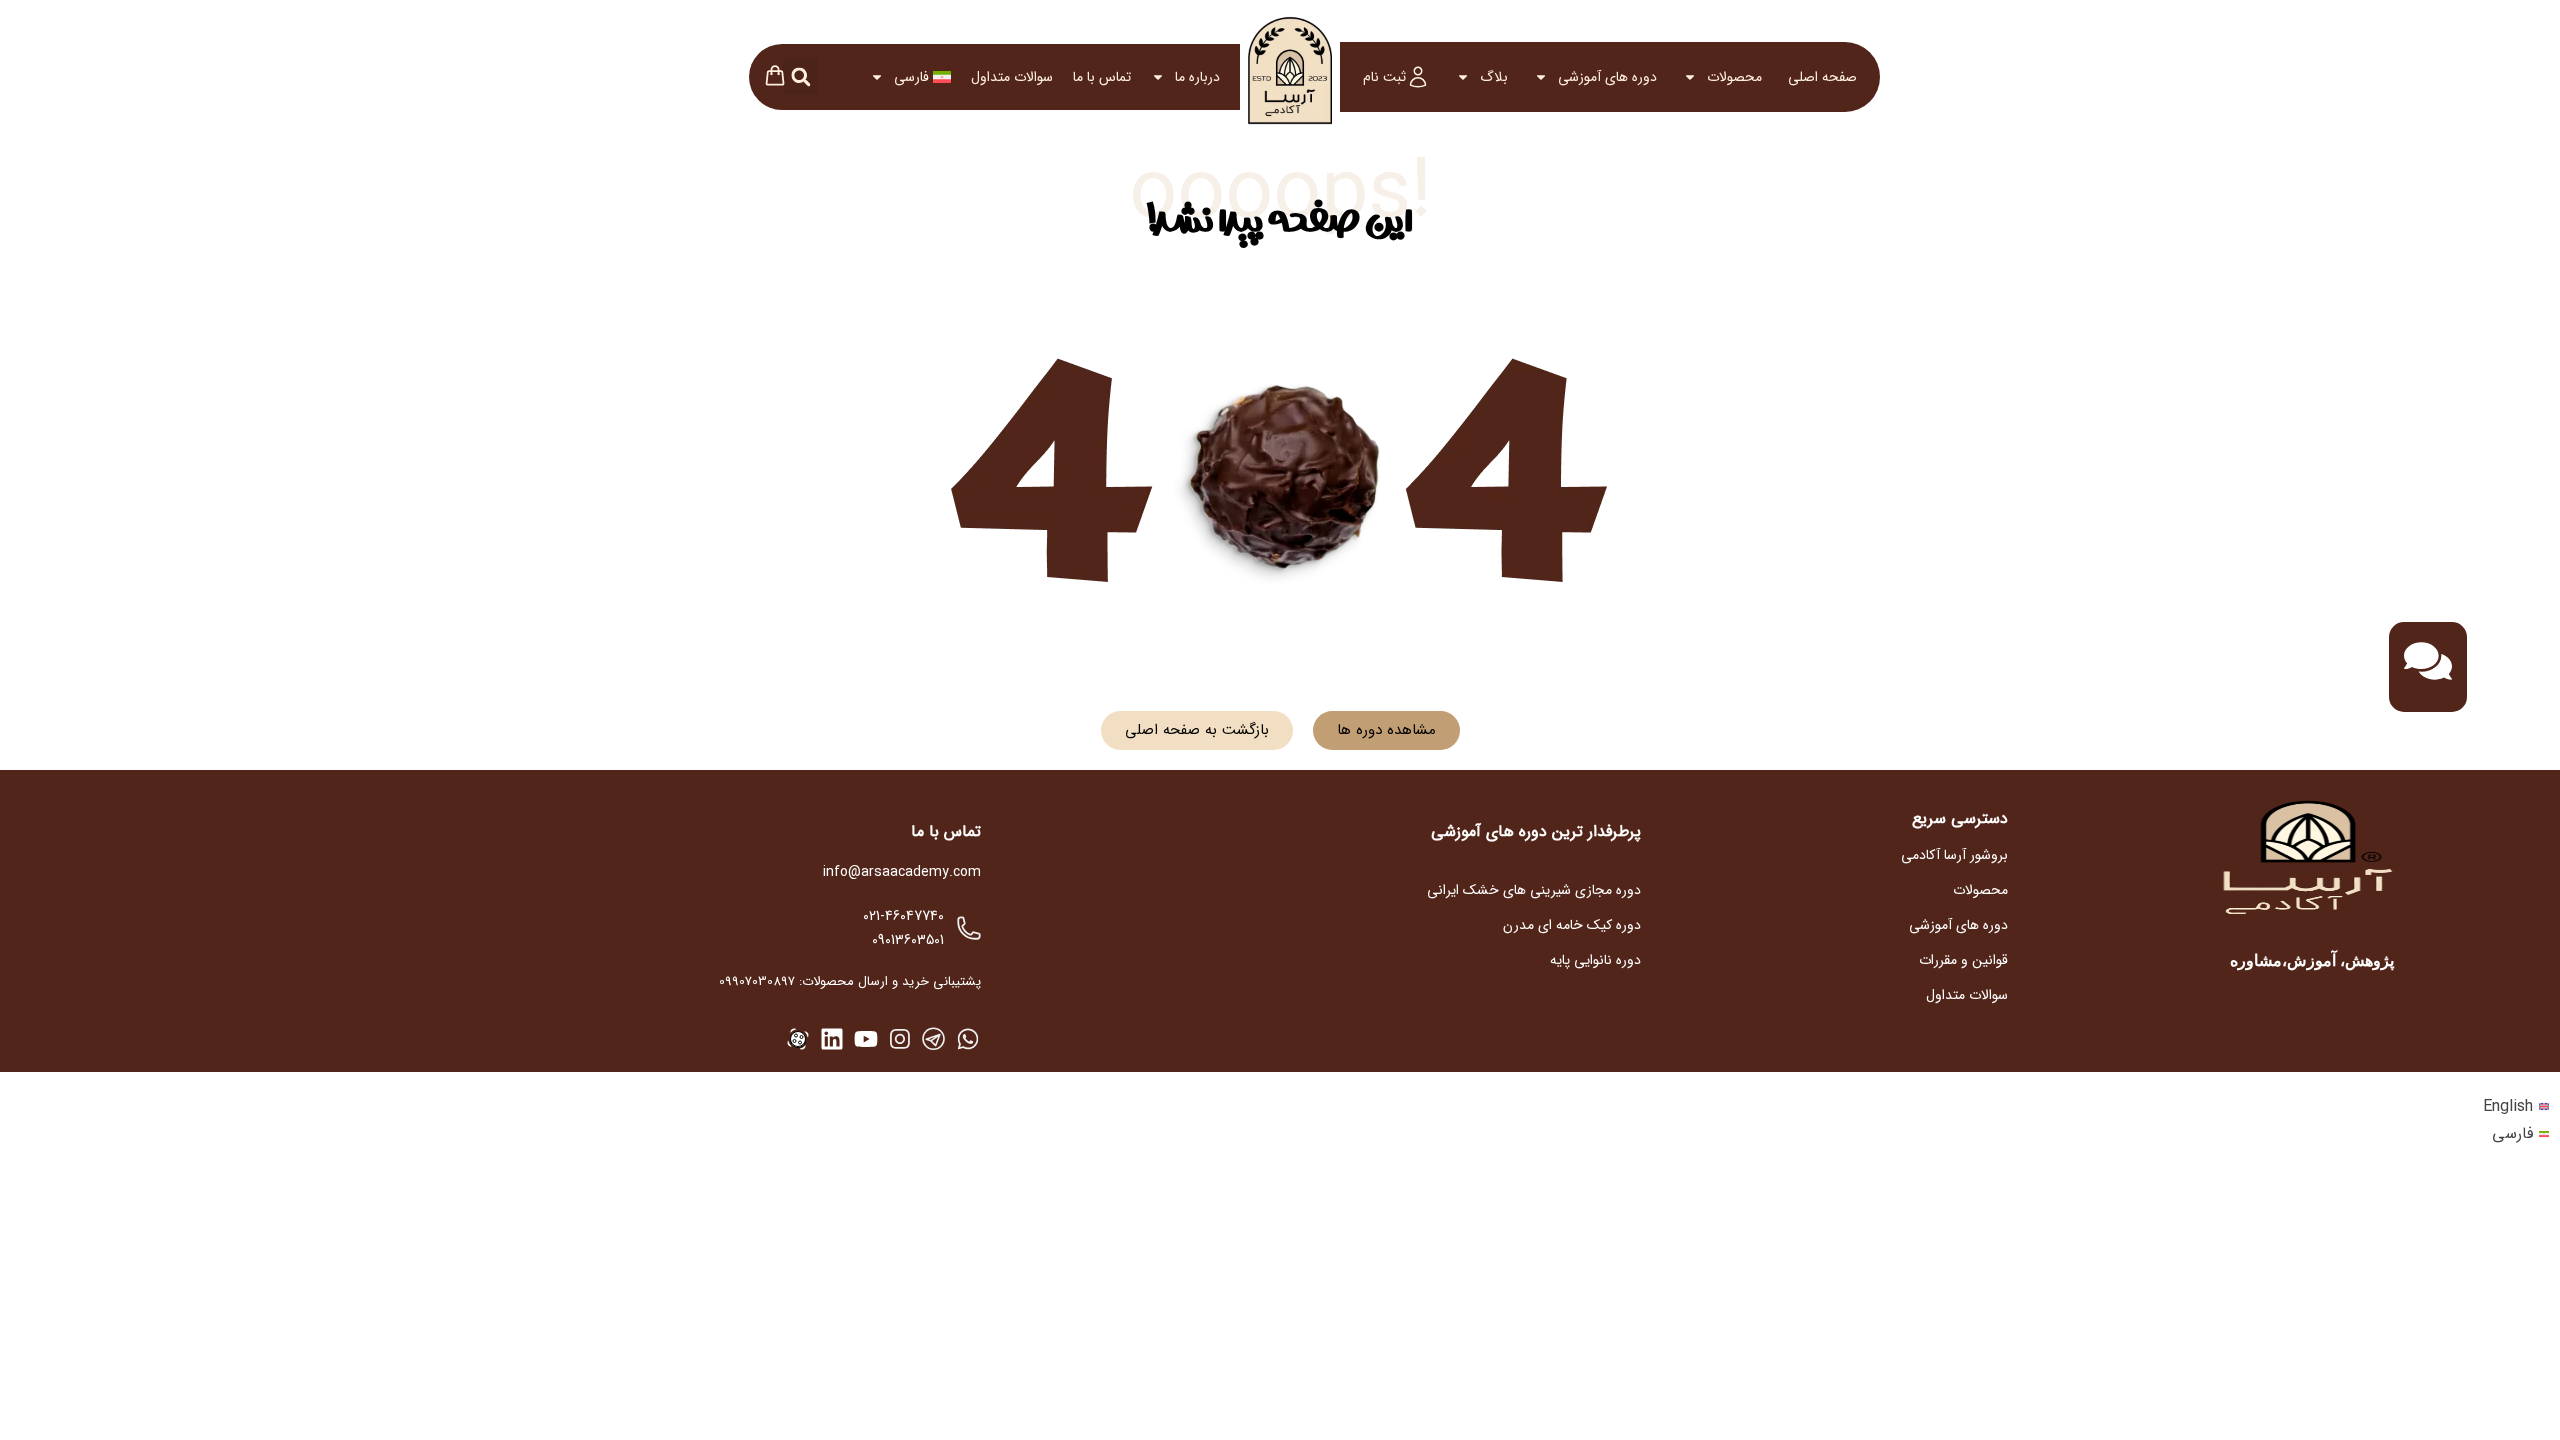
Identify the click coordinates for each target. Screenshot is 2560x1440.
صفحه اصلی (1822, 77)
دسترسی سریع (1960, 818)
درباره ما (1197, 77)
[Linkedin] (832, 1039)
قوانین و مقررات (1963, 960)
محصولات (1734, 77)
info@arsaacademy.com (902, 872)
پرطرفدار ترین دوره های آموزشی (1536, 831)
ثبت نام (1384, 77)
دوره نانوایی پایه (1595, 960)
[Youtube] (866, 1039)
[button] (800, 76)
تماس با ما (1102, 77)
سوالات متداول (1012, 77)
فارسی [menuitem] (2512, 1133)
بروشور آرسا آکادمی (1954, 855)
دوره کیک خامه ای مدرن (1572, 925)
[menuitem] (910, 77)
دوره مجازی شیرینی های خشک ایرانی (1534, 890)
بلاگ (1494, 77)
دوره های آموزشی (1607, 77)
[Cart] (775, 78)
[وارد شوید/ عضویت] (1418, 77)
